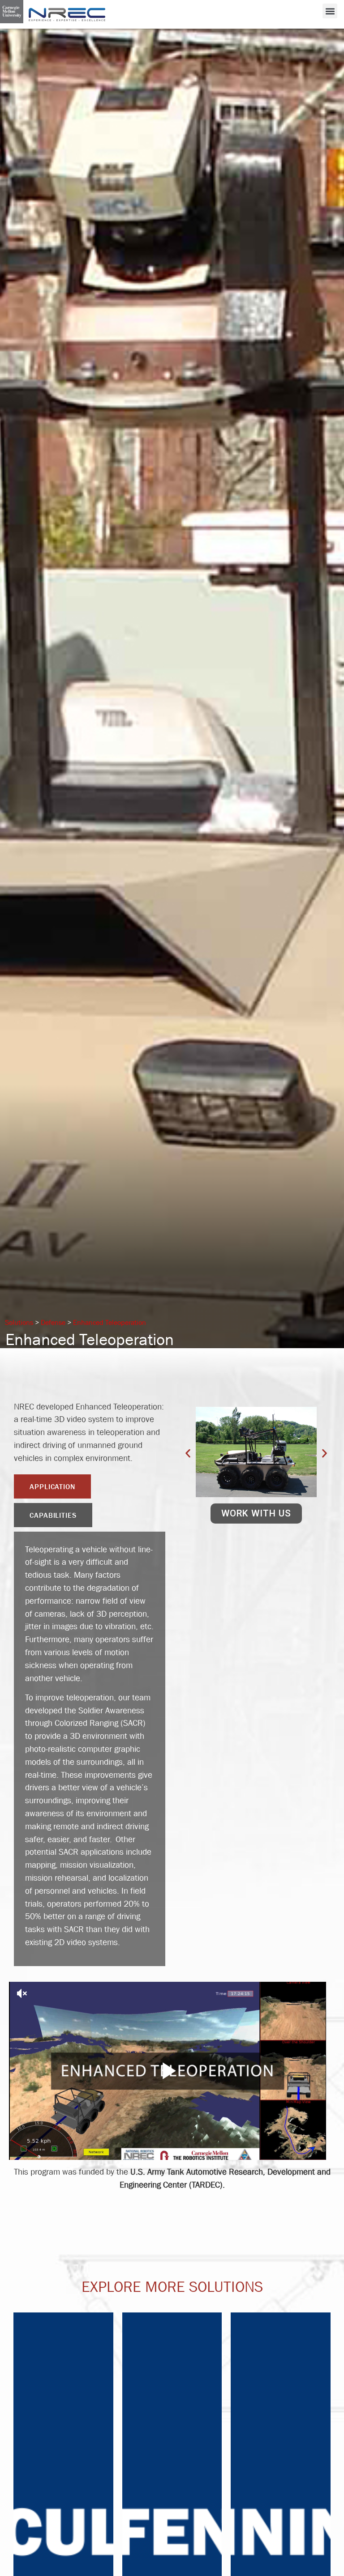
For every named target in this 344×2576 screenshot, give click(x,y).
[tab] (53, 1486)
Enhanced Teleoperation (110, 1322)
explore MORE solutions (172, 2286)
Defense (53, 1322)
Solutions (19, 1322)
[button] (330, 11)
